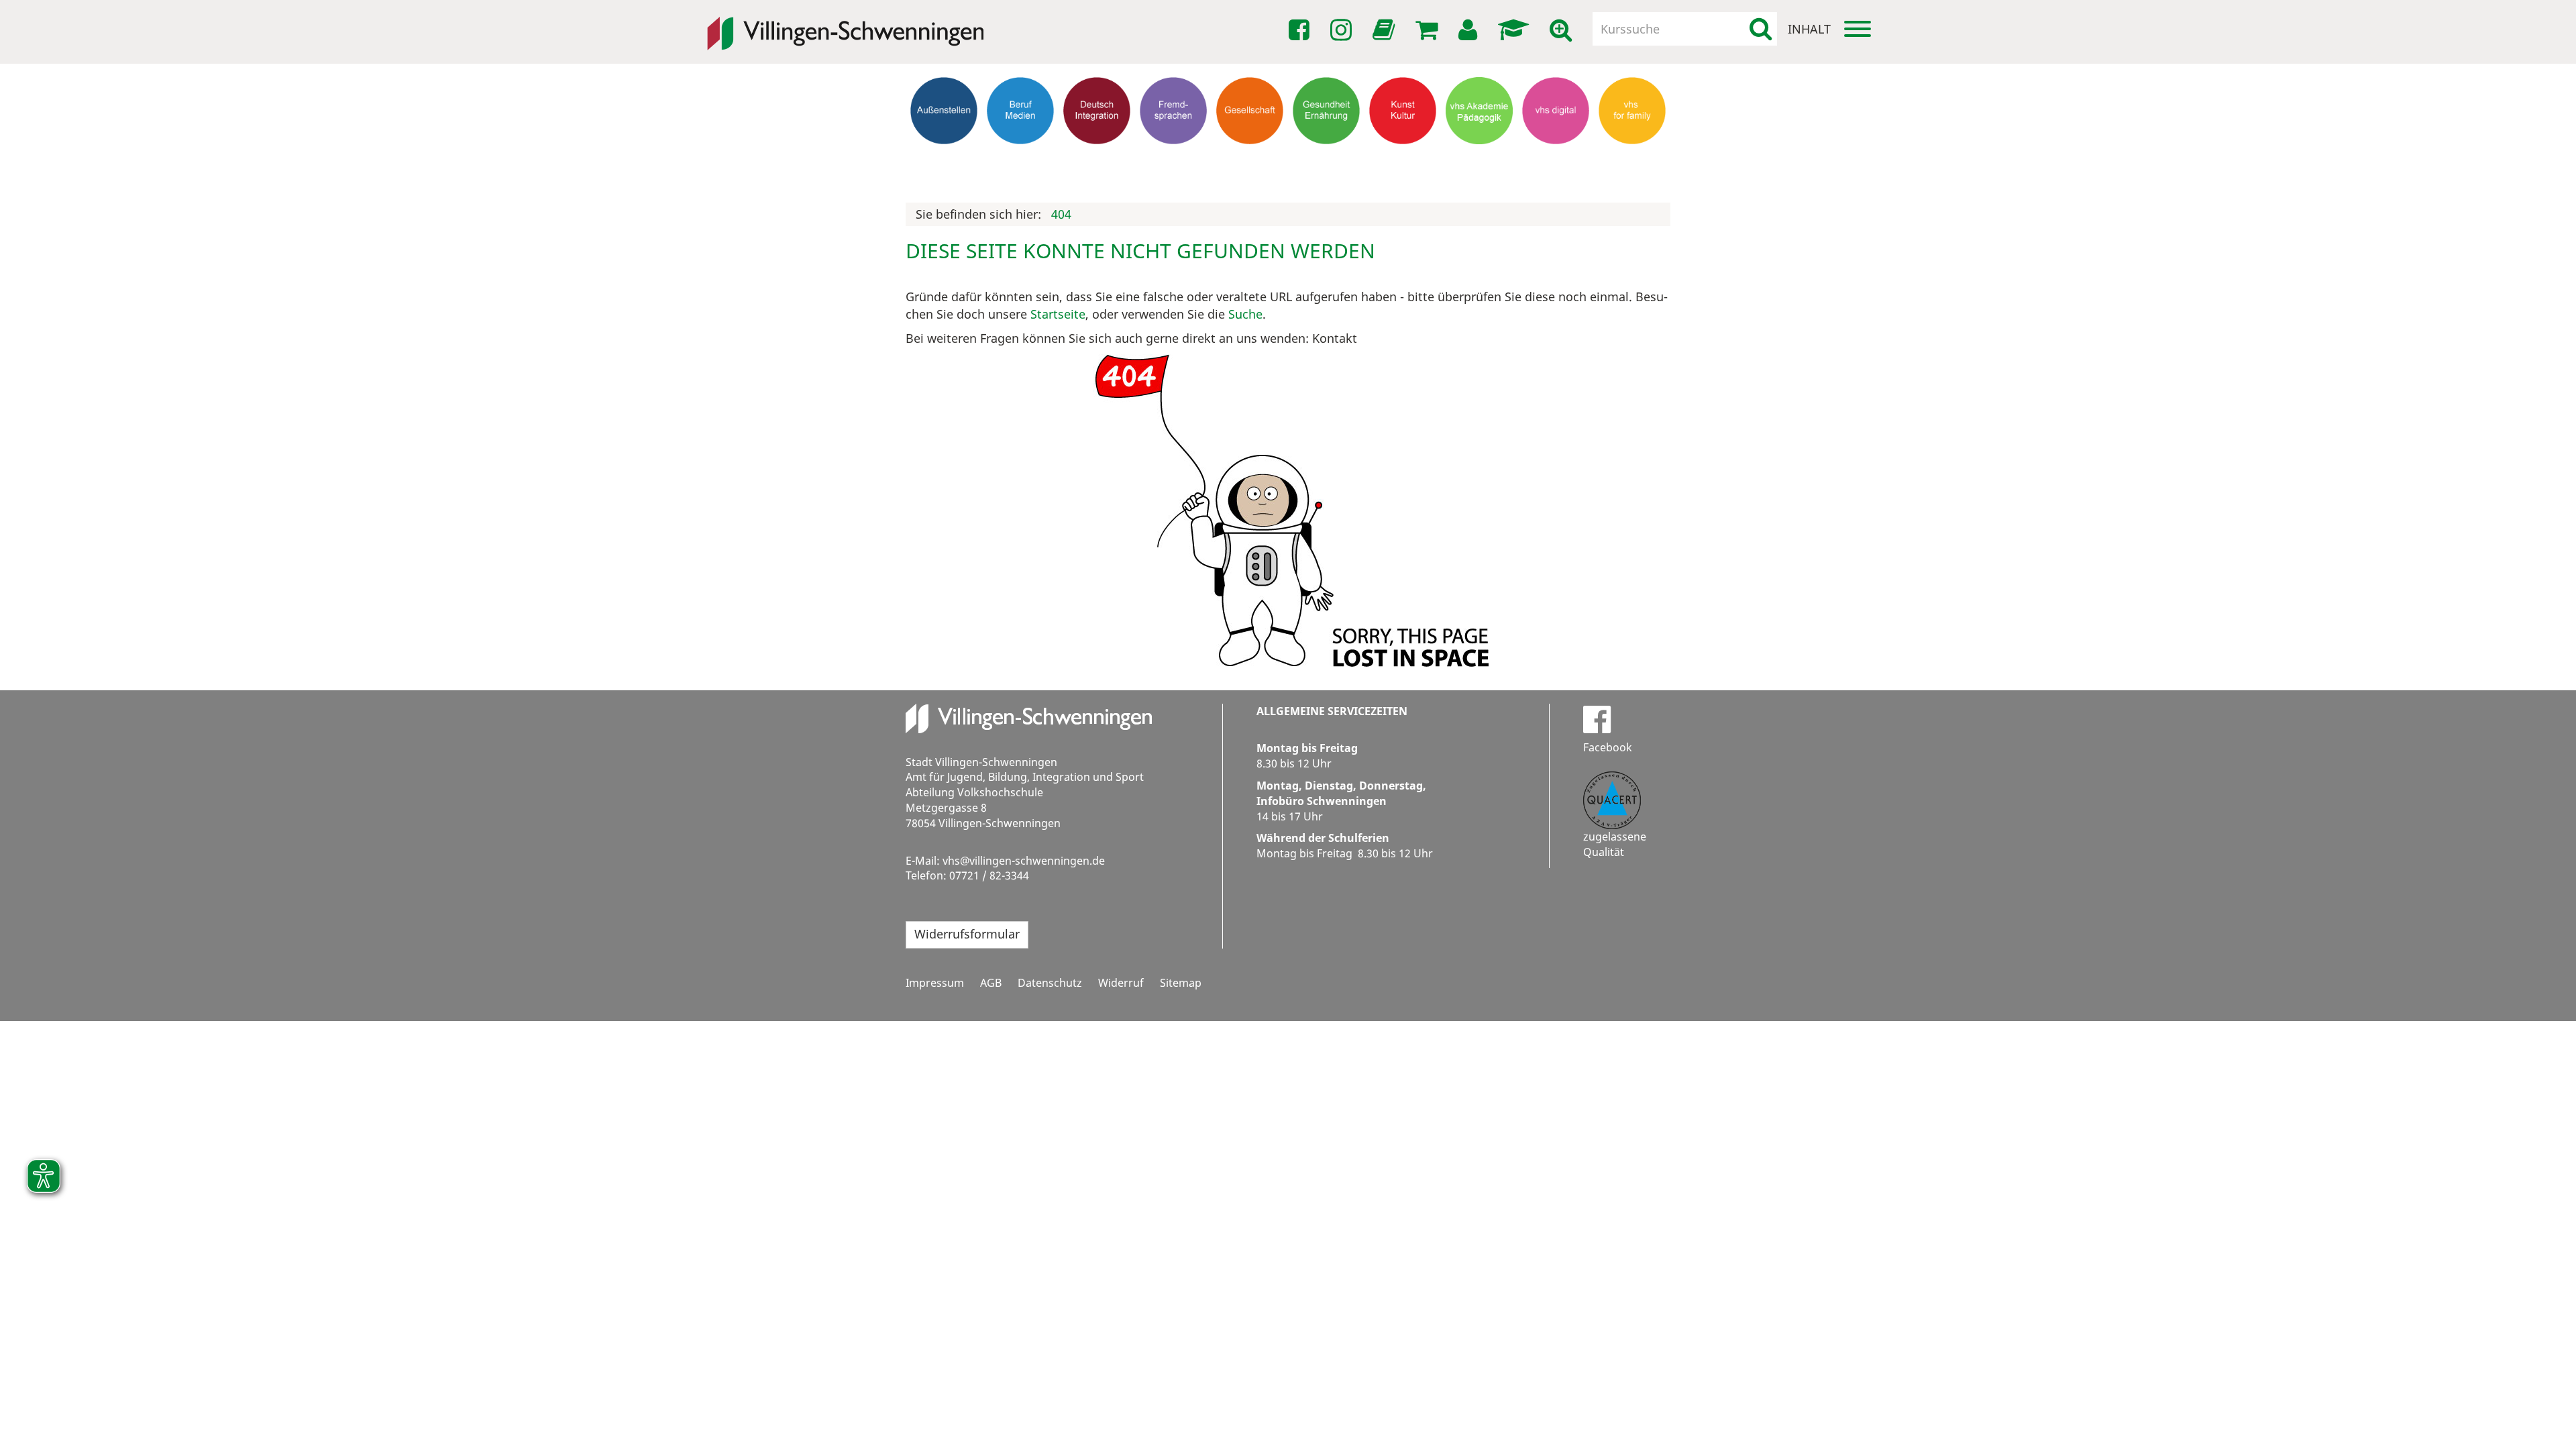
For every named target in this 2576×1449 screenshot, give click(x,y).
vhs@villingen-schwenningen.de (1024, 861)
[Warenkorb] (1429, 30)
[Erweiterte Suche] (1563, 30)
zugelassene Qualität (1615, 844)
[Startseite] (845, 24)
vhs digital (1556, 158)
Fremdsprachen (1173, 158)
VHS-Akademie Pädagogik (1479, 164)
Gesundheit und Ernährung (1327, 170)
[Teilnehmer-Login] (1470, 30)
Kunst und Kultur (1403, 164)
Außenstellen (944, 158)
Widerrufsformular (967, 934)
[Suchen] (1761, 29)
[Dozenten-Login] (1516, 30)
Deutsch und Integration (1097, 164)
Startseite (1058, 314)
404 (1061, 214)
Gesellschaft (1250, 158)
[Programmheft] (1386, 34)
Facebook (1608, 747)
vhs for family (1632, 158)
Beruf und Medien (1020, 164)
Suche (1245, 314)
